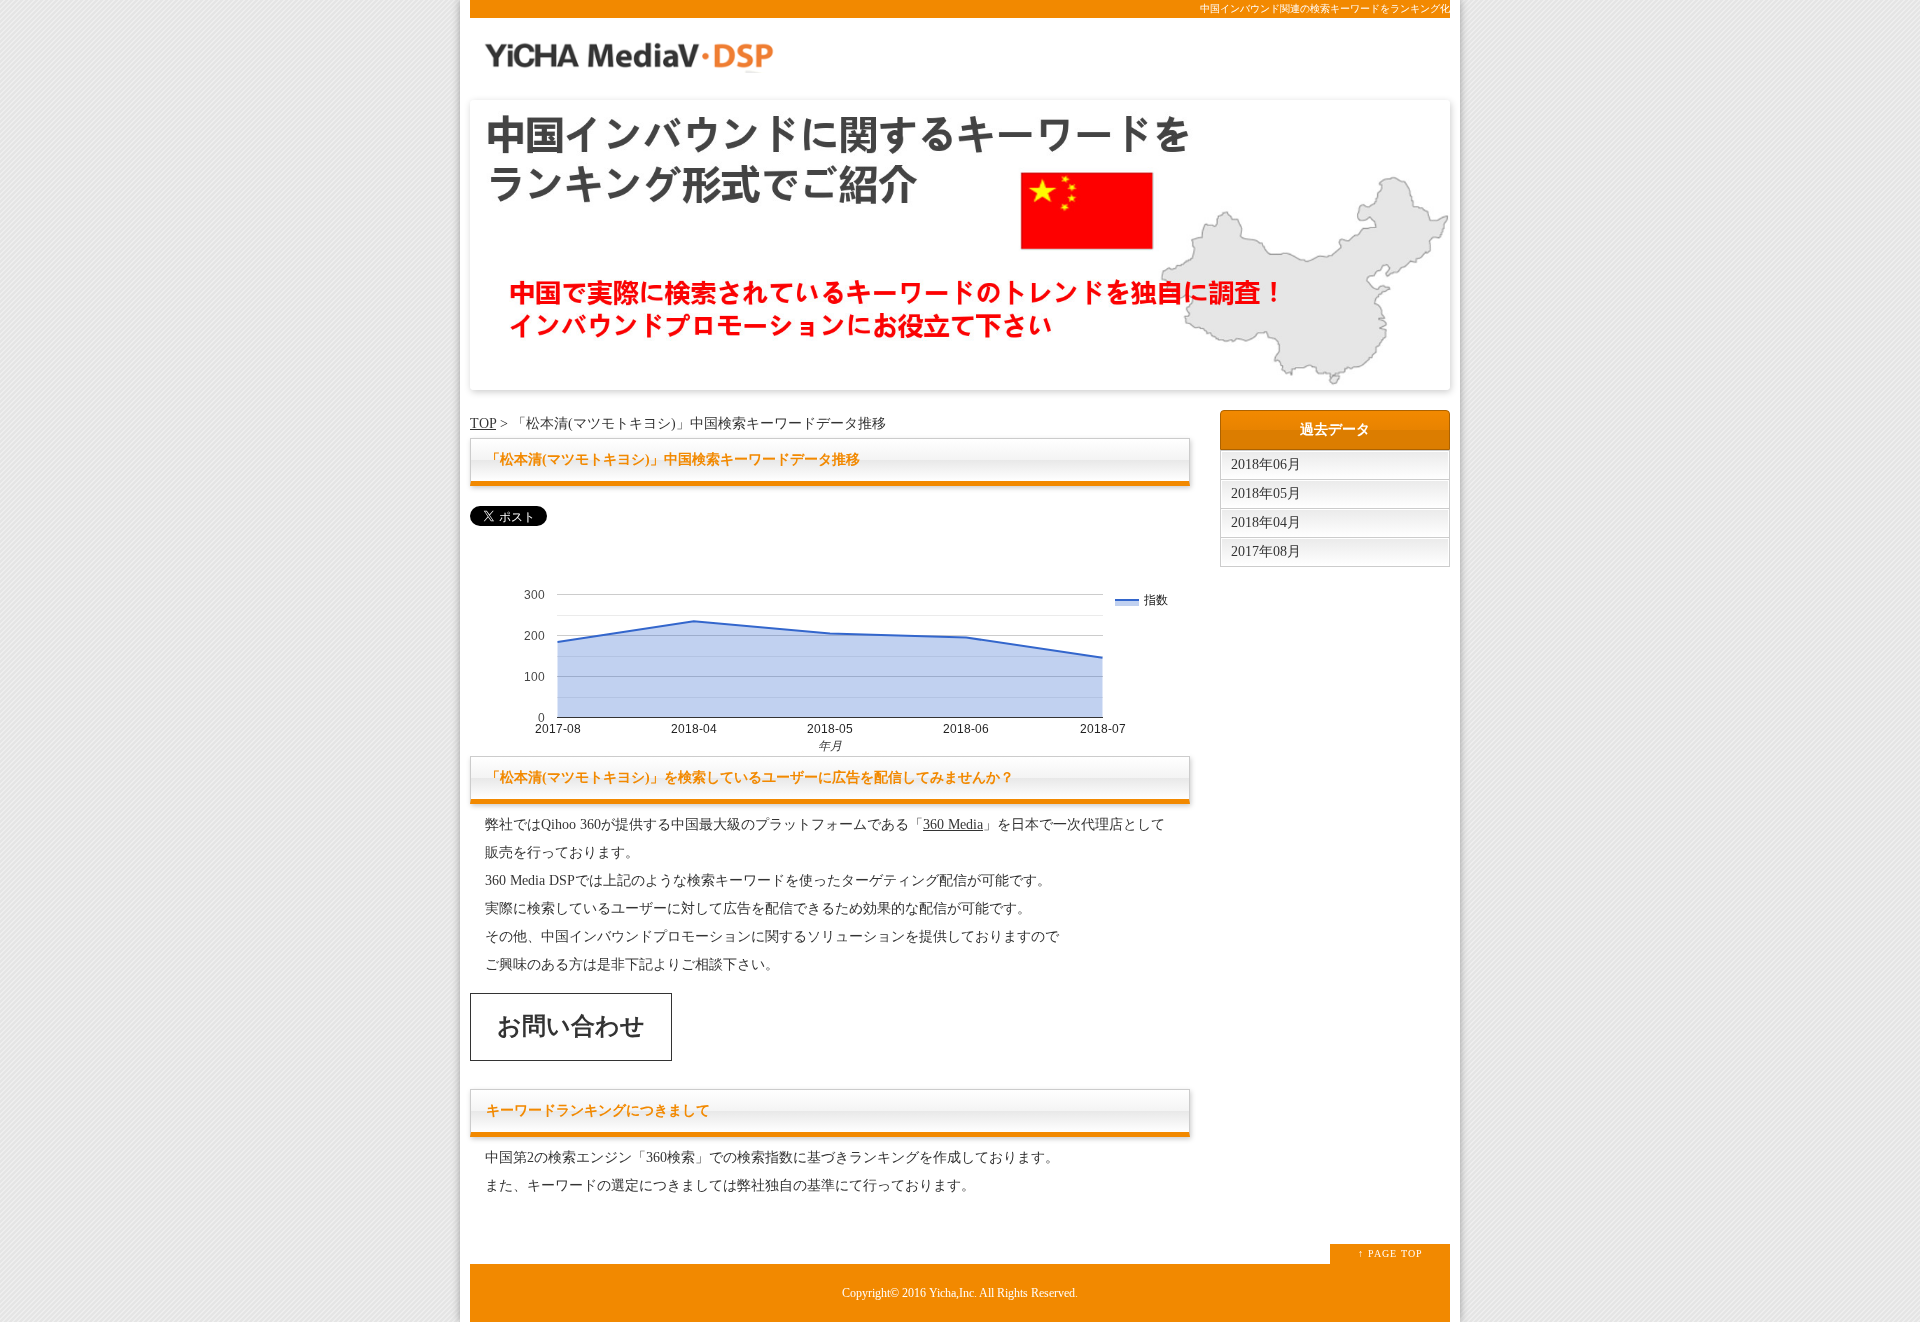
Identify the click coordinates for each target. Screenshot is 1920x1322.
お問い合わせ (571, 1026)
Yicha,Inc (951, 1293)
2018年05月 (1266, 493)
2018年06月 (1266, 464)
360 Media (953, 824)
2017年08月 (1266, 551)
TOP (483, 423)
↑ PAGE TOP (1390, 1253)
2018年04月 (1266, 522)
